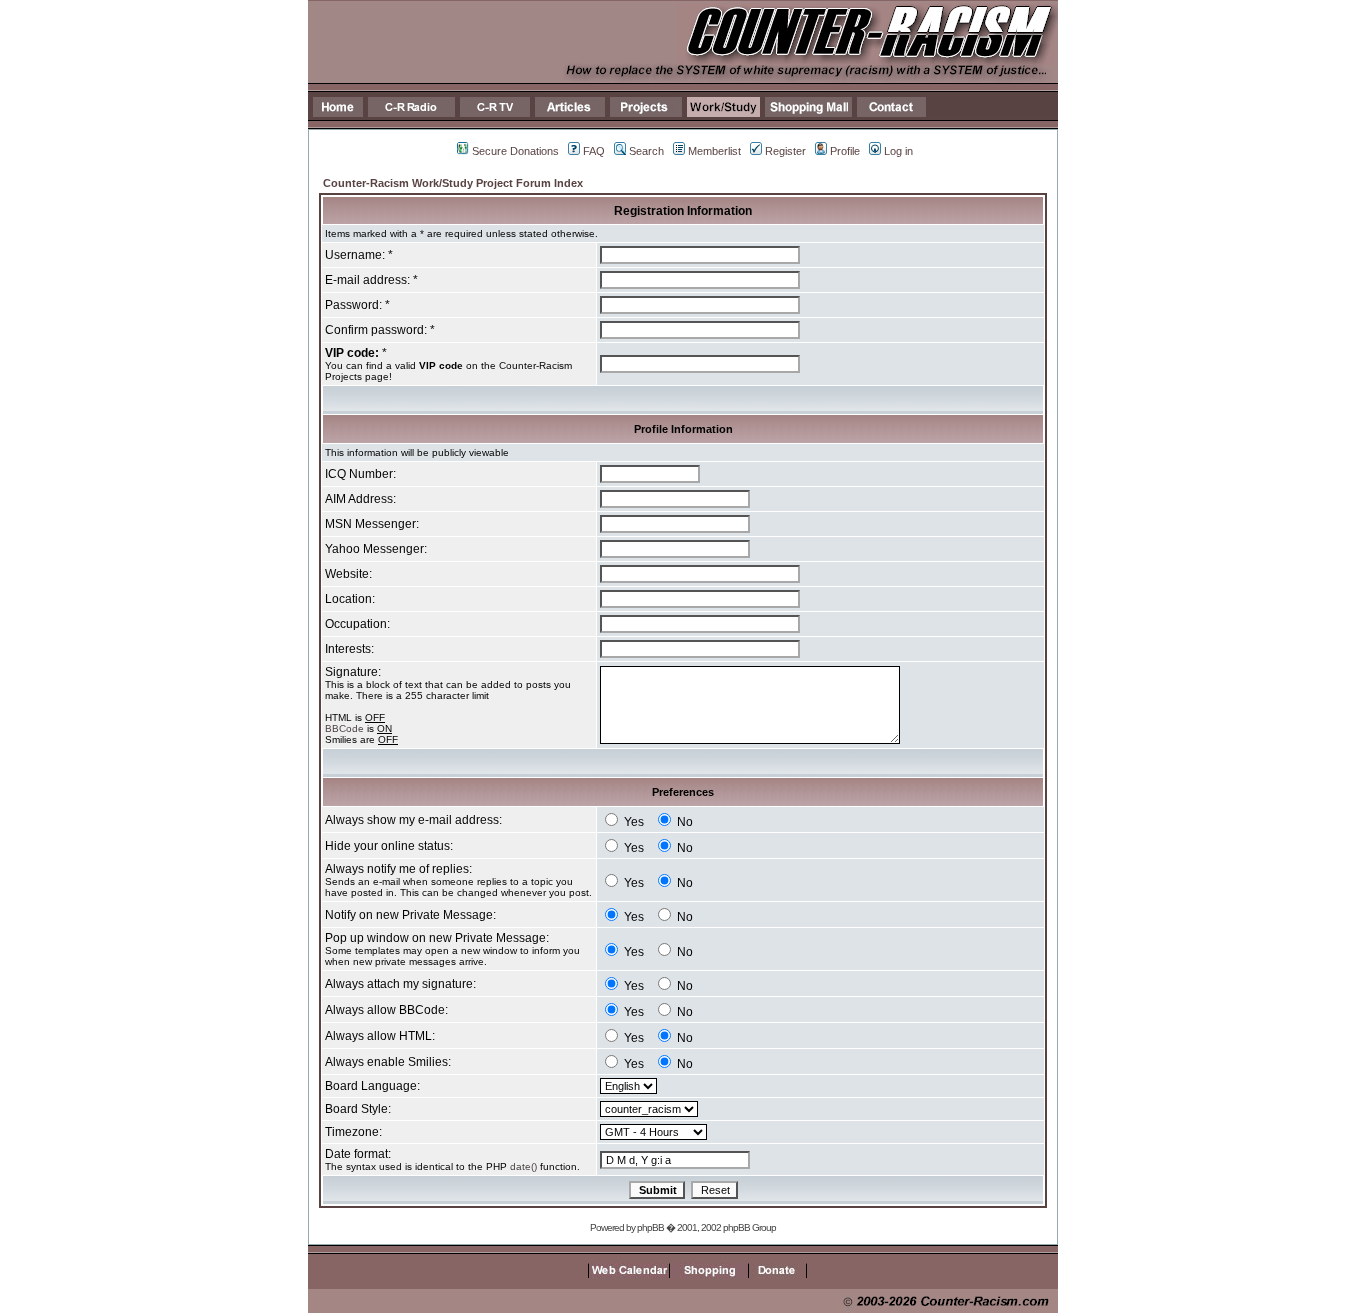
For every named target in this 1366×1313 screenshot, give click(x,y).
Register (785, 151)
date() (523, 1166)
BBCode (344, 728)
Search (646, 151)
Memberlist (714, 151)
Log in (898, 151)
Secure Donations (515, 151)
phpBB (650, 1227)
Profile (845, 151)
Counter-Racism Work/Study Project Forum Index (453, 183)
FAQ (594, 151)
